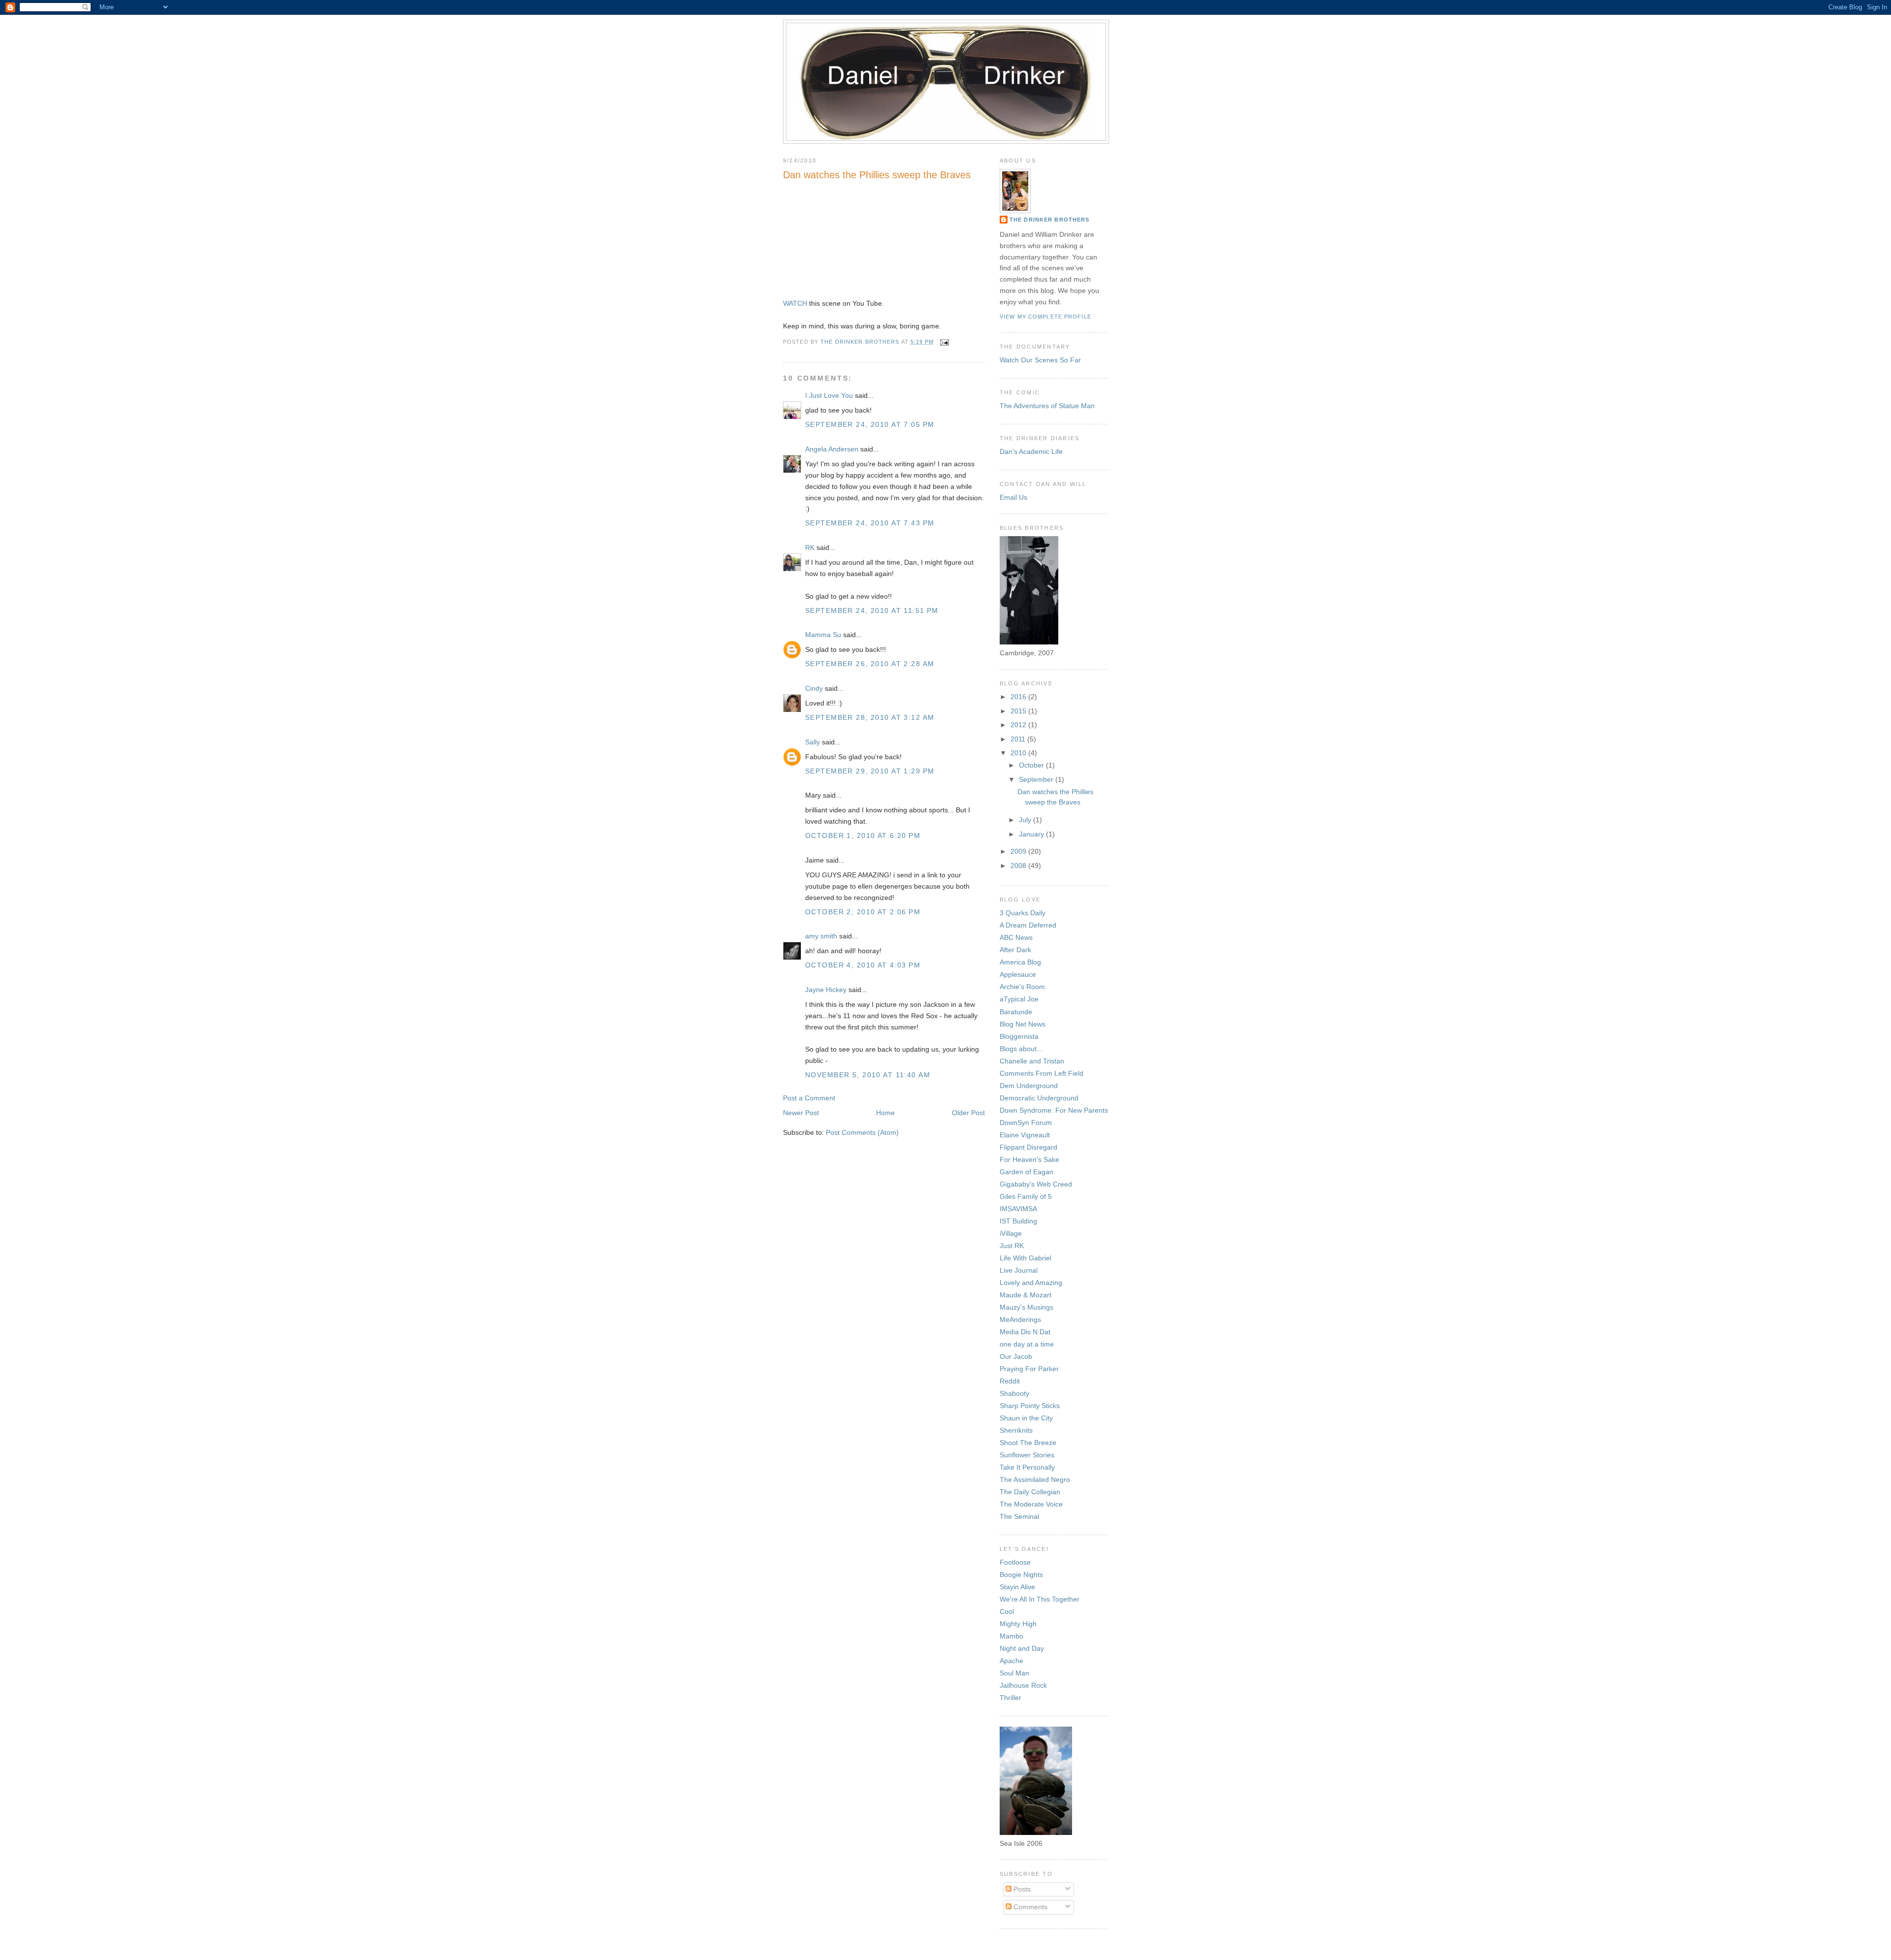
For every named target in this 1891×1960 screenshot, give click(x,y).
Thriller (1011, 1698)
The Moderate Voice (1031, 1504)
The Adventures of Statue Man (1047, 406)
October (1032, 765)
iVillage (1011, 1233)
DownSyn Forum (1026, 1123)
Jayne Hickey (826, 990)
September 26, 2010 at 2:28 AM (870, 664)
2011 (1019, 739)
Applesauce (1018, 974)
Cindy (814, 688)
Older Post (968, 1113)
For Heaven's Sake (1029, 1159)
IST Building (1018, 1221)
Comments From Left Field (1042, 1073)
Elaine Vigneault (1025, 1135)
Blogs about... (1021, 1049)
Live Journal (1019, 1270)
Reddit (1010, 1381)
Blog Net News (1023, 1024)
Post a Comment (809, 1098)
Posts (1021, 1889)
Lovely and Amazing (1031, 1283)
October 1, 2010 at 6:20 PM (863, 835)
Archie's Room (1022, 987)
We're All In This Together (1040, 1599)
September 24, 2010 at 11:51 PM (872, 610)
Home (885, 1113)
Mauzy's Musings (1027, 1307)
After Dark (1015, 950)
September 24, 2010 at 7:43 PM (870, 523)
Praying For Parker (1029, 1369)
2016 (1019, 697)
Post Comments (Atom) (862, 1132)
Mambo (1011, 1636)
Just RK (1012, 1246)
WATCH (795, 303)
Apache (1011, 1661)
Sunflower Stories (1027, 1455)
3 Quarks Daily (1023, 913)
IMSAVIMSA (1018, 1209)
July (1026, 820)
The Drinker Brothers (1049, 220)
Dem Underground (1029, 1086)
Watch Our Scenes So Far (1040, 360)
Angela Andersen (832, 449)
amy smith (821, 936)
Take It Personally (1027, 1467)
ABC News (1016, 937)
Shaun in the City (1026, 1418)
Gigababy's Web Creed (1036, 1184)
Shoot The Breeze (1028, 1443)
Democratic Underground (1039, 1098)
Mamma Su (823, 635)
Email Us (1013, 497)
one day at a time (1027, 1344)
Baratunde (1016, 1012)
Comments (1029, 1907)
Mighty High (1018, 1624)
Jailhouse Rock (1023, 1685)
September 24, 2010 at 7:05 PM (870, 424)
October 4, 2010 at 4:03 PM (863, 965)
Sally (813, 742)
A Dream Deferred (1028, 925)
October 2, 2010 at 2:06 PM (863, 912)
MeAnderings (1020, 1319)
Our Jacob (1016, 1356)
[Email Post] (945, 342)
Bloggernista (1019, 1036)
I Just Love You (829, 395)
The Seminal (1019, 1516)
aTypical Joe (1019, 999)
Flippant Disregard (1028, 1147)
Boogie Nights (1021, 1574)
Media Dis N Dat (1025, 1332)
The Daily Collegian (1030, 1492)
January (1032, 834)
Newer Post (801, 1113)
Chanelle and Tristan (1032, 1061)
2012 (1019, 725)
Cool (1007, 1611)
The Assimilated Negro (1035, 1479)
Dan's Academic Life (1031, 451)
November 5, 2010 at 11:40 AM (868, 1075)
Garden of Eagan (1027, 1172)
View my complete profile (1045, 317)
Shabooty (1014, 1393)
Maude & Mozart (1026, 1295)
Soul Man (1014, 1673)
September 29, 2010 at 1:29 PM (870, 771)
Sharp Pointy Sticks (1030, 1406)
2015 (1019, 711)
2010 (1019, 753)
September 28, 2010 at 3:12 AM (870, 717)
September (1037, 779)
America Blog (1020, 962)
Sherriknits (1016, 1430)
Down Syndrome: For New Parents (1054, 1110)
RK (810, 547)
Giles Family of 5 (1026, 1196)
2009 (1019, 851)
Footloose (1015, 1562)
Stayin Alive (1017, 1587)
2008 (1019, 866)
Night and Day (1022, 1648)
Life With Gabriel (1026, 1258)
